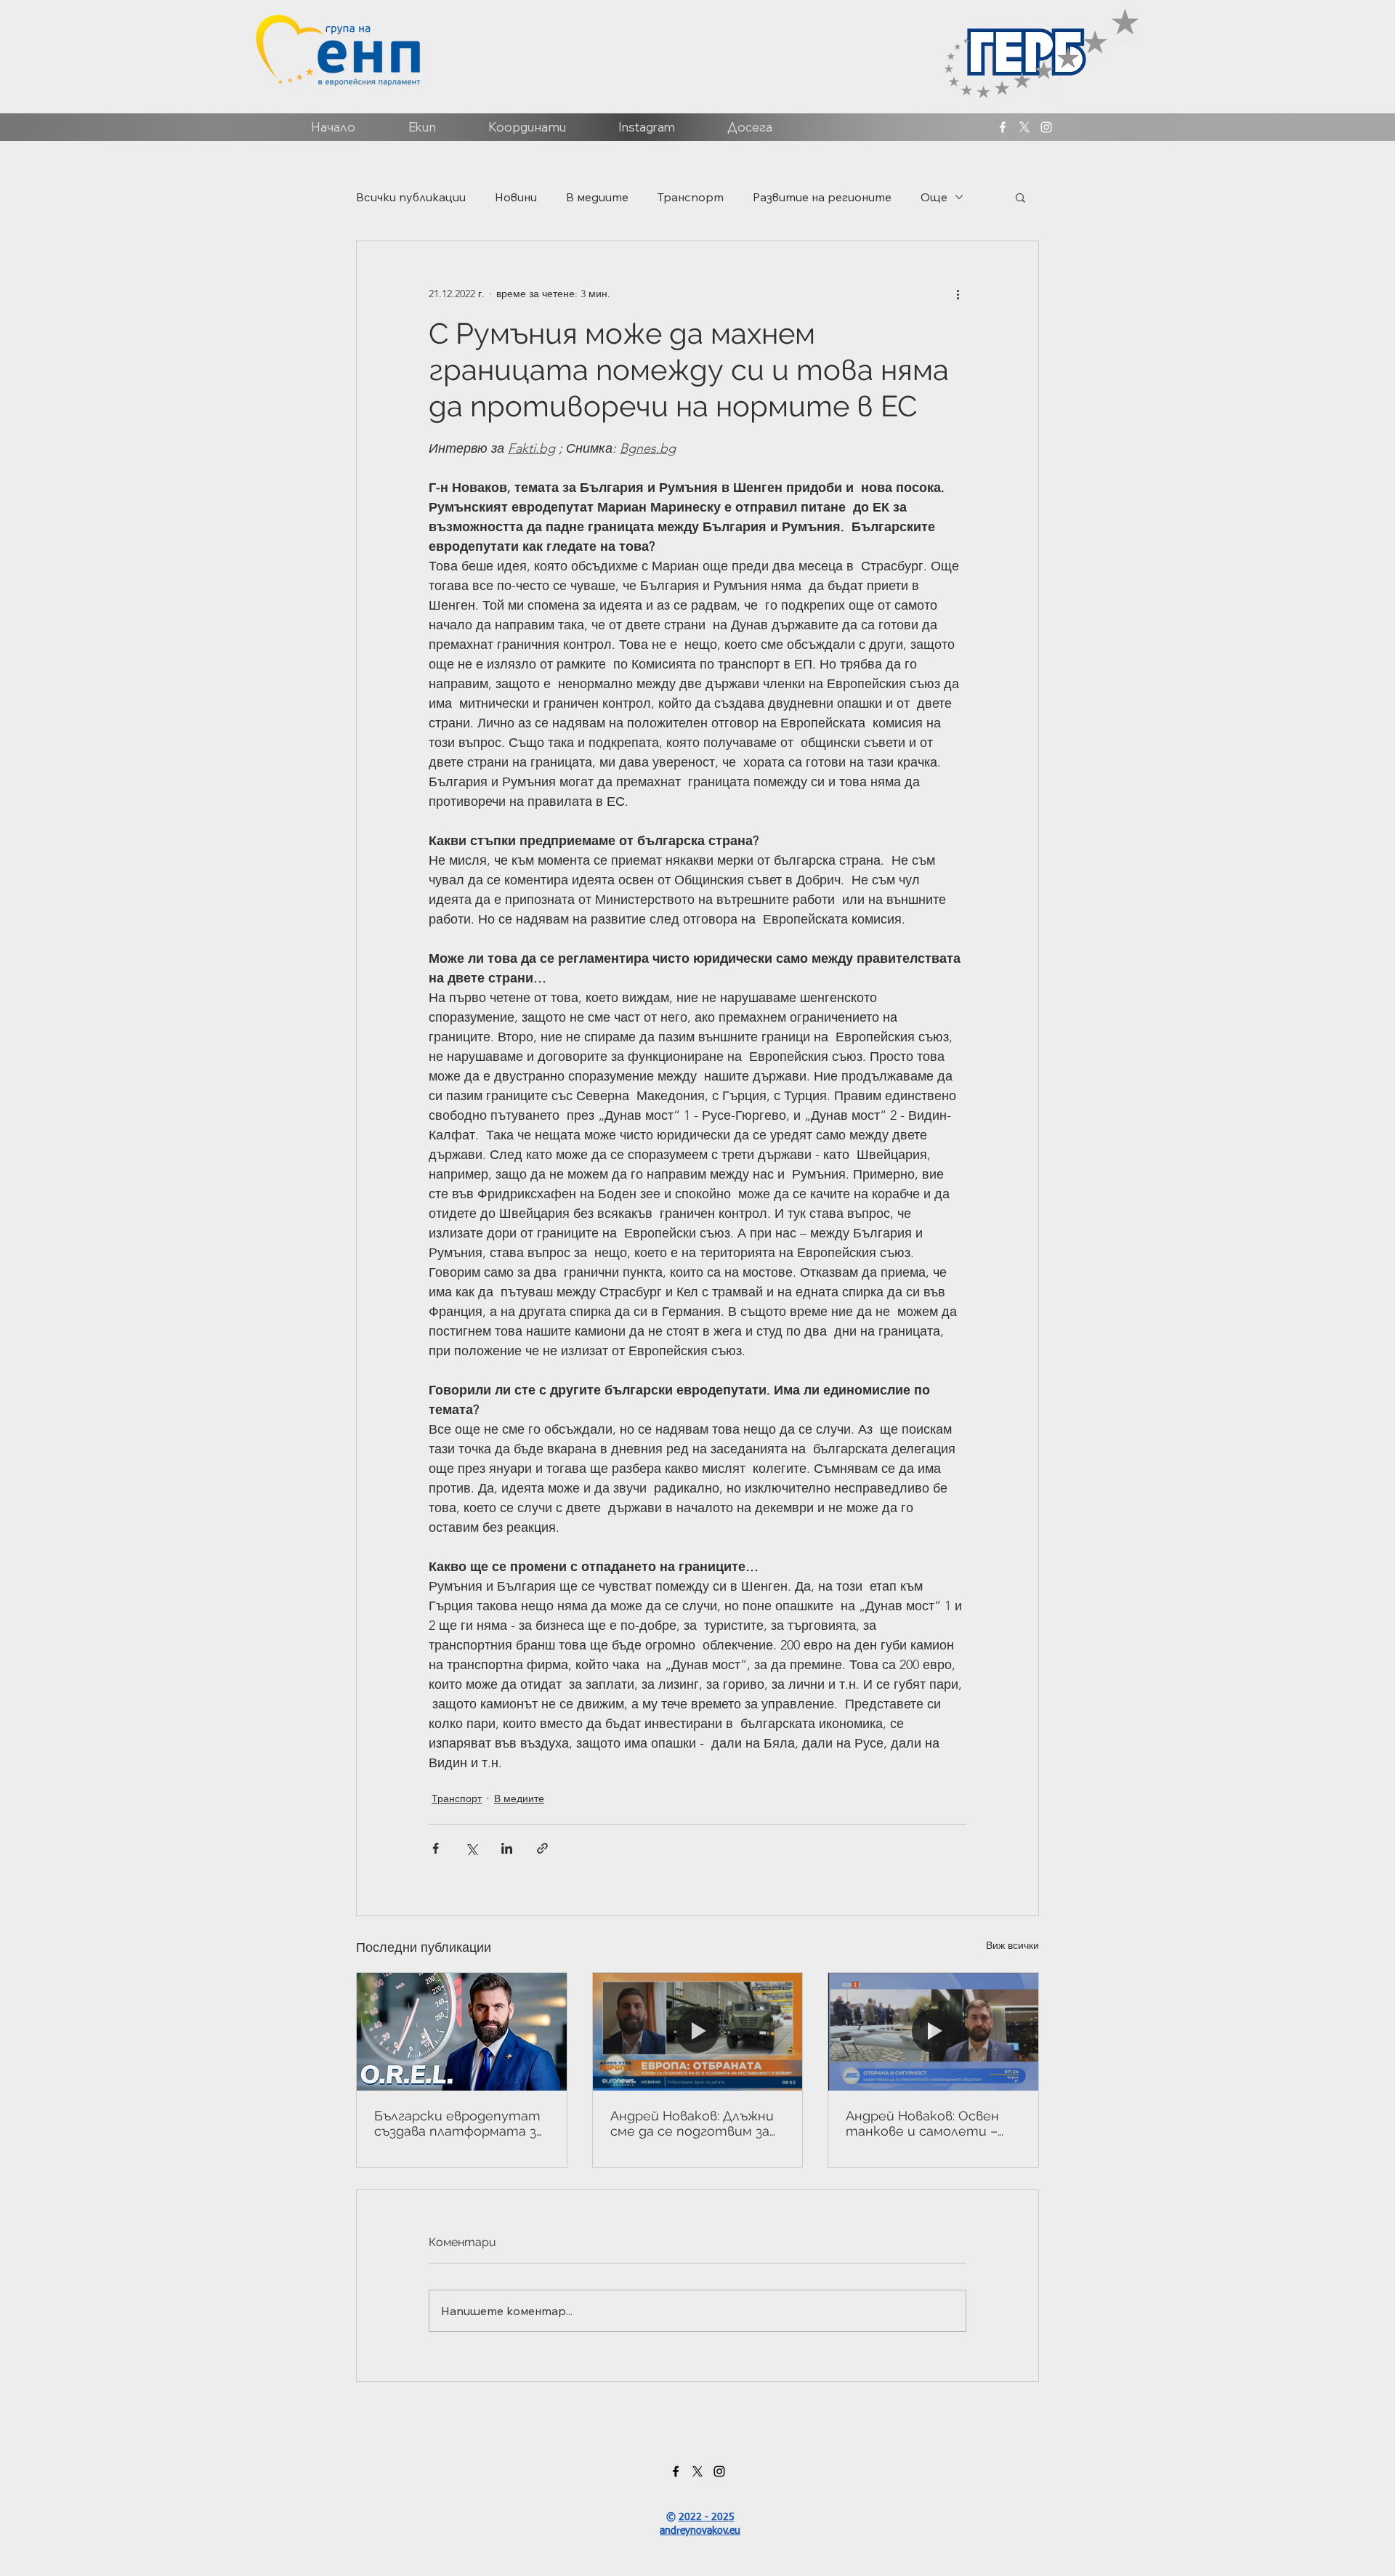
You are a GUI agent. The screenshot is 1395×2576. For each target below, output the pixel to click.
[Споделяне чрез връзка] (542, 1848)
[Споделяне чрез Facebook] (436, 1848)
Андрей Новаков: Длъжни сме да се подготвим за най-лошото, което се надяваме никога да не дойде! (692, 2123)
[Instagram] (1046, 127)
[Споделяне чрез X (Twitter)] (471, 1848)
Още (934, 197)
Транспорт (691, 197)
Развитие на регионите (822, 197)
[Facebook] (1003, 127)
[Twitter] (1024, 127)
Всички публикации (411, 197)
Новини (516, 197)
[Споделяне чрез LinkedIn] (507, 1848)
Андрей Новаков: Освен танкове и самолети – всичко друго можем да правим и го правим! (922, 2123)
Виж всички (1012, 1945)
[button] (1020, 197)
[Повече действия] (958, 294)
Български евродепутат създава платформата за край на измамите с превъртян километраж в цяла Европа (461, 2123)
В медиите (597, 197)
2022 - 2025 (707, 2517)
